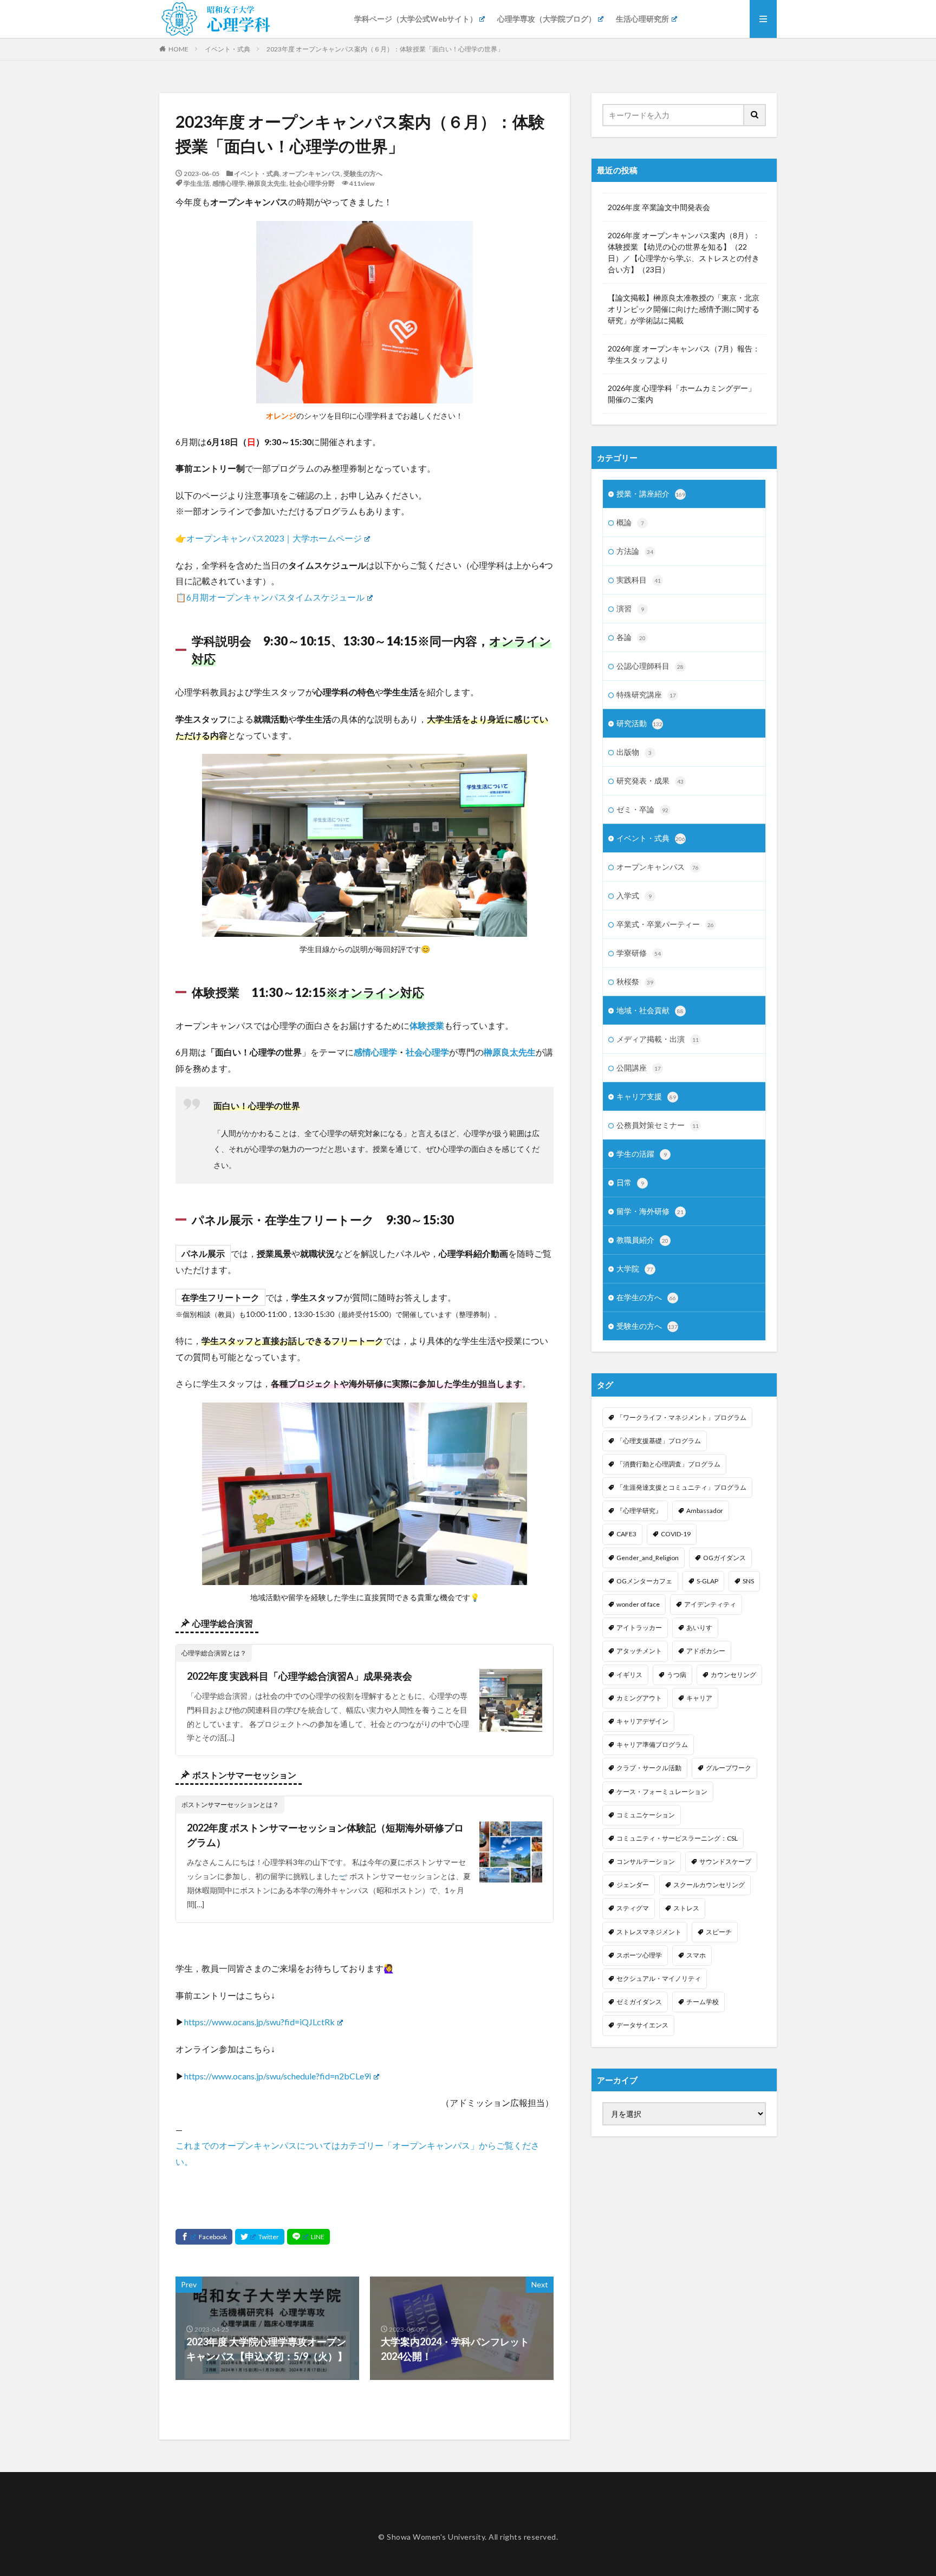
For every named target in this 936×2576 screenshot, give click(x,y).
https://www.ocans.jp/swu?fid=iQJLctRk (259, 2022)
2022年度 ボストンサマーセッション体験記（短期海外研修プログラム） (325, 1835)
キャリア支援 (646, 1096)
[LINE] (308, 2237)
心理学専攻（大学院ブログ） (547, 19)
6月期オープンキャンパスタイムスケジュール (275, 597)
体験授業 (427, 1025)
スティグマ (633, 1908)
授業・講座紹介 (651, 494)
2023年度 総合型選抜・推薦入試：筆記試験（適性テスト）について (286, 2508)
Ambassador (705, 1511)
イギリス (629, 1675)
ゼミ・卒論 (642, 809)
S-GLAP (707, 1581)
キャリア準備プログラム (652, 1744)
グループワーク (729, 1768)
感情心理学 (229, 183)
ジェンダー (633, 1885)
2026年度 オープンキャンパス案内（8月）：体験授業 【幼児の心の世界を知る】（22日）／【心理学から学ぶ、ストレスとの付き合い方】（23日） (684, 252)
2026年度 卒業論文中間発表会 (659, 207)
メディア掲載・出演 (658, 1039)
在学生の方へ (646, 1297)
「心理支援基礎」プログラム (659, 1441)
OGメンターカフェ (644, 1581)
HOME (178, 49)
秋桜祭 (635, 982)
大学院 (635, 1269)
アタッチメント (639, 1651)
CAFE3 (626, 1534)
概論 (630, 522)
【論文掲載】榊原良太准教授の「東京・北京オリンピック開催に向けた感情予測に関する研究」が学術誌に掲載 (684, 309)
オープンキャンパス (311, 174)
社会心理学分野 (312, 183)
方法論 (635, 551)
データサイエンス (642, 2025)
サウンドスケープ (725, 1861)
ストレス (686, 1908)
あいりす (699, 1628)
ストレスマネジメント (649, 1932)
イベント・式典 (227, 49)
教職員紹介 (642, 1240)
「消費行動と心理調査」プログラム (668, 1464)
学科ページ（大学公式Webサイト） (416, 19)
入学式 (634, 895)
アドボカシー (706, 1651)
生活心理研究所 (642, 19)
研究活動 (639, 723)
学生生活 (197, 183)
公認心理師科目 (650, 666)
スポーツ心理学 (639, 1955)
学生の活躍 (642, 1154)
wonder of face (638, 1604)
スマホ (696, 1955)
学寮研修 (639, 953)
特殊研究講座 (646, 694)
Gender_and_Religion (648, 1558)
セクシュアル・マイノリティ (659, 1978)
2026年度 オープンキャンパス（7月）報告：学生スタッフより (684, 354)
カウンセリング (733, 1675)
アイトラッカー (639, 1628)
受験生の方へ (363, 174)
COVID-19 (676, 1534)
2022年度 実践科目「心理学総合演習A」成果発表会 (300, 1676)
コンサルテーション (646, 1861)
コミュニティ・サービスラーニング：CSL (677, 1838)
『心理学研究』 (639, 1511)
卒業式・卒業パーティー (665, 924)
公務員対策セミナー (658, 1125)
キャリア (699, 1698)
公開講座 (639, 1068)
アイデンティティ (710, 1604)
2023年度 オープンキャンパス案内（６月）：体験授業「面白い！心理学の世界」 (385, 49)
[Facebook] (204, 2237)
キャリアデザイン (642, 1721)
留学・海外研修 (650, 1211)
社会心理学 (427, 1052)
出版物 (634, 752)
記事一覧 (185, 2516)
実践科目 (639, 580)
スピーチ (719, 1932)
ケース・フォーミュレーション (662, 1792)
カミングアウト (639, 1698)
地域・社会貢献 (650, 1010)
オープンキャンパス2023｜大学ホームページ (274, 538)
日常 (630, 1182)
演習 (630, 608)
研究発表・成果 (650, 781)
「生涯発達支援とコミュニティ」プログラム (681, 1487)
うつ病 (677, 1675)
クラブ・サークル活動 (649, 1768)
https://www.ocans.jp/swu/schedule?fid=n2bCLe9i (278, 2076)
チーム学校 (703, 2002)
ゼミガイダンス (639, 2002)
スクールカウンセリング (709, 1885)
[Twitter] (260, 2237)
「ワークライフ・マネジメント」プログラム (681, 1417)
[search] (755, 115)
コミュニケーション (646, 1815)
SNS (748, 1581)
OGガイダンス (724, 1558)
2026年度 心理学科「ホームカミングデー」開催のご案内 (682, 394)
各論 (631, 637)
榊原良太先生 (267, 183)
